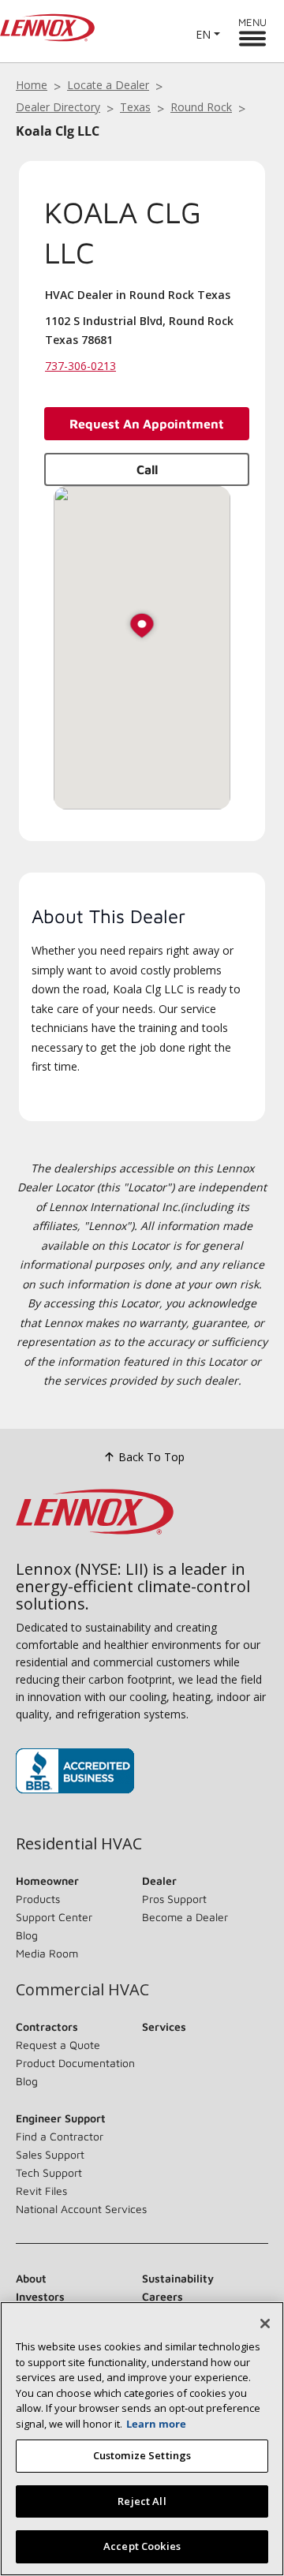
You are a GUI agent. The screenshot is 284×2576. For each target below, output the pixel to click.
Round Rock (201, 107)
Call (147, 469)
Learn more (156, 2424)
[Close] (265, 2324)
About (31, 2278)
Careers (163, 2296)
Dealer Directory (58, 107)
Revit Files (41, 2191)
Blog (27, 1935)
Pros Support (174, 1899)
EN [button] (203, 34)
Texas (135, 107)
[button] (142, 627)
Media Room (47, 1953)
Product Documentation (75, 2063)
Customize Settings (142, 2455)
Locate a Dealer (108, 85)
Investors (40, 2296)
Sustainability (178, 2278)
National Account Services (81, 2209)
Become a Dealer (185, 1917)
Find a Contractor (60, 2136)
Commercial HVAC (82, 1990)
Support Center (54, 1917)
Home (32, 85)
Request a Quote (58, 2045)
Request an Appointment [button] (147, 424)
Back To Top (151, 1457)
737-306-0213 (80, 366)
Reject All (142, 2501)
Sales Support (50, 2154)
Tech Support (49, 2172)
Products (38, 1899)
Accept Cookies (142, 2546)
